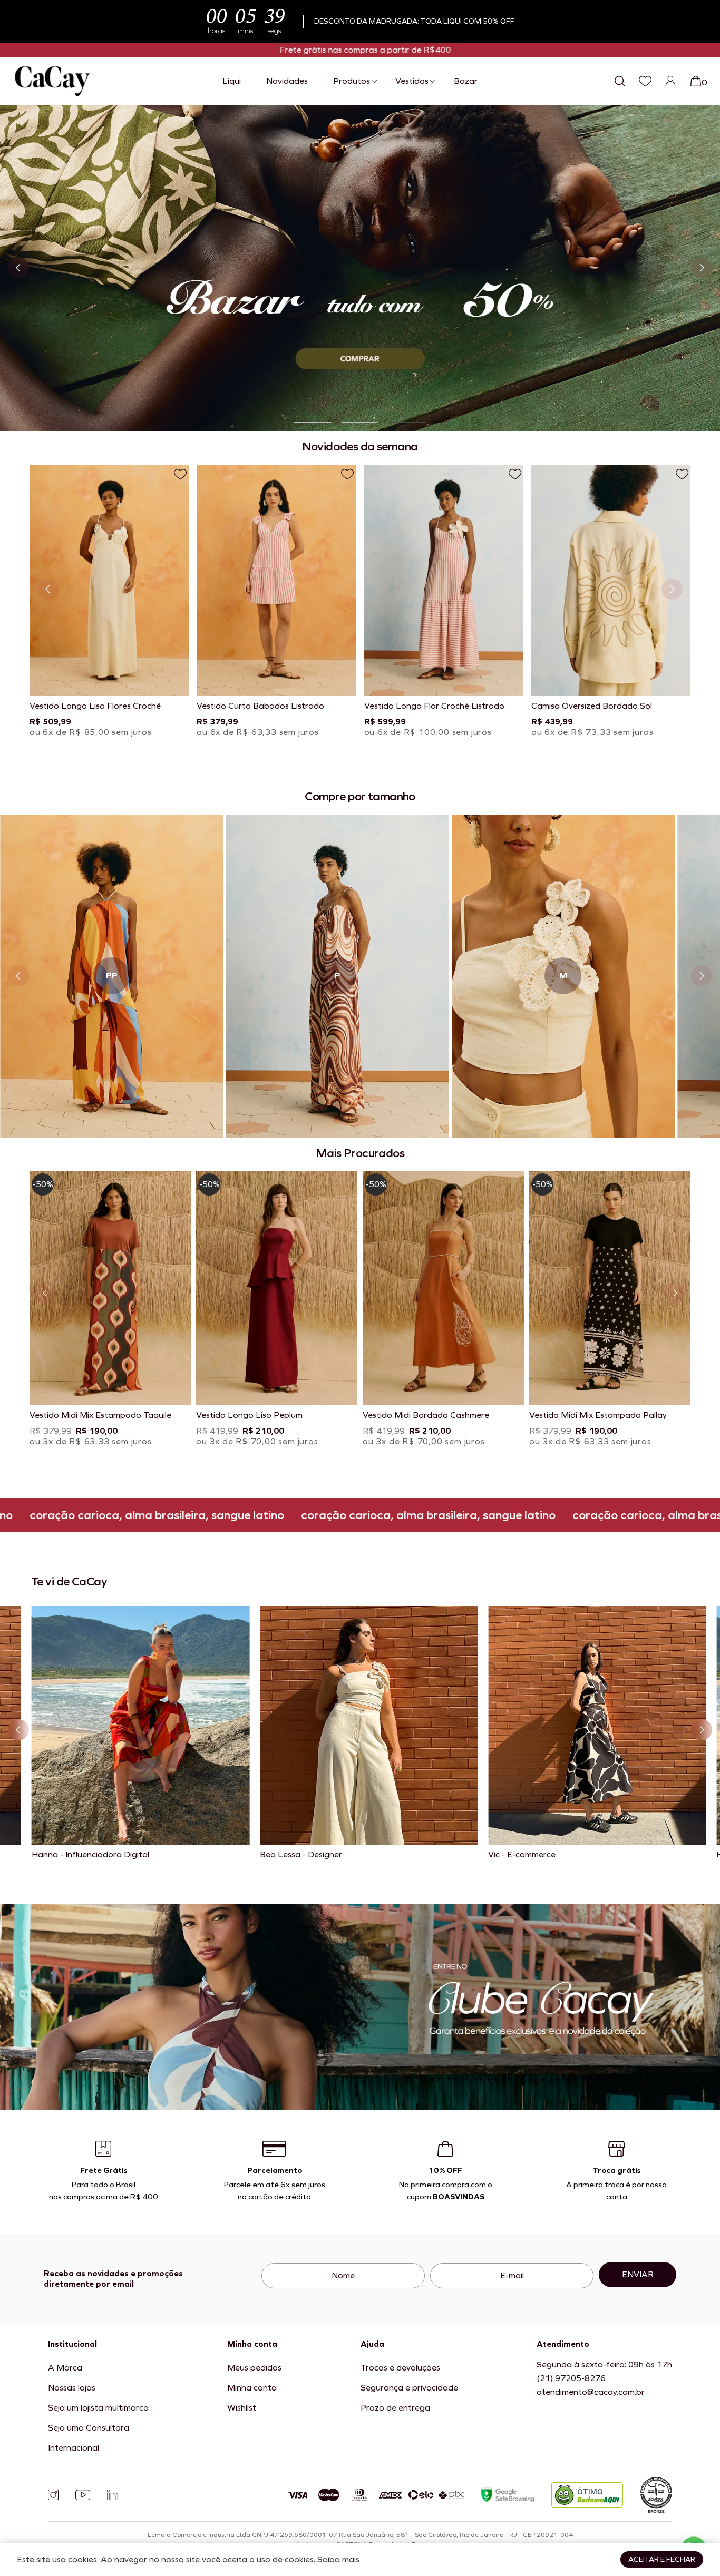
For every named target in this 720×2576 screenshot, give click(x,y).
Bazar (466, 81)
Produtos (352, 81)
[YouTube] (83, 2495)
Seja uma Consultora (89, 2428)
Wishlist (242, 2408)
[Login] (670, 81)
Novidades (287, 81)
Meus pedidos (254, 2368)
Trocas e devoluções (400, 2368)
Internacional (74, 2448)
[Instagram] (53, 2495)
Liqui (232, 81)
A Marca (65, 2368)
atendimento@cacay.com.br (591, 2392)
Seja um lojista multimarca (98, 2408)
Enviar (638, 2274)
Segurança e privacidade (409, 2388)
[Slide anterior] (18, 268)
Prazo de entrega (395, 2408)
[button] (313, 422)
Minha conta (252, 2388)
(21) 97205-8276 (571, 2378)
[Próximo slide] (702, 268)
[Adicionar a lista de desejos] (180, 474)
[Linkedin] (112, 2495)
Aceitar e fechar (662, 2559)
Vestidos (412, 81)
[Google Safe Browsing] (508, 2495)
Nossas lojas (72, 2388)
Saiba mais (338, 2559)
